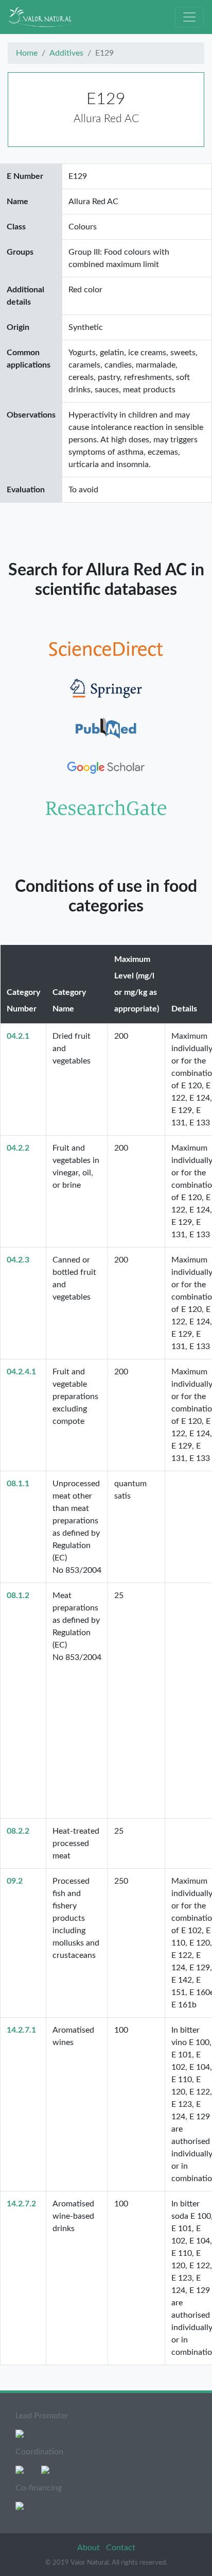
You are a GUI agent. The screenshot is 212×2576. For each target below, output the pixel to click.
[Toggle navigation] (189, 17)
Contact (121, 2548)
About (90, 2548)
